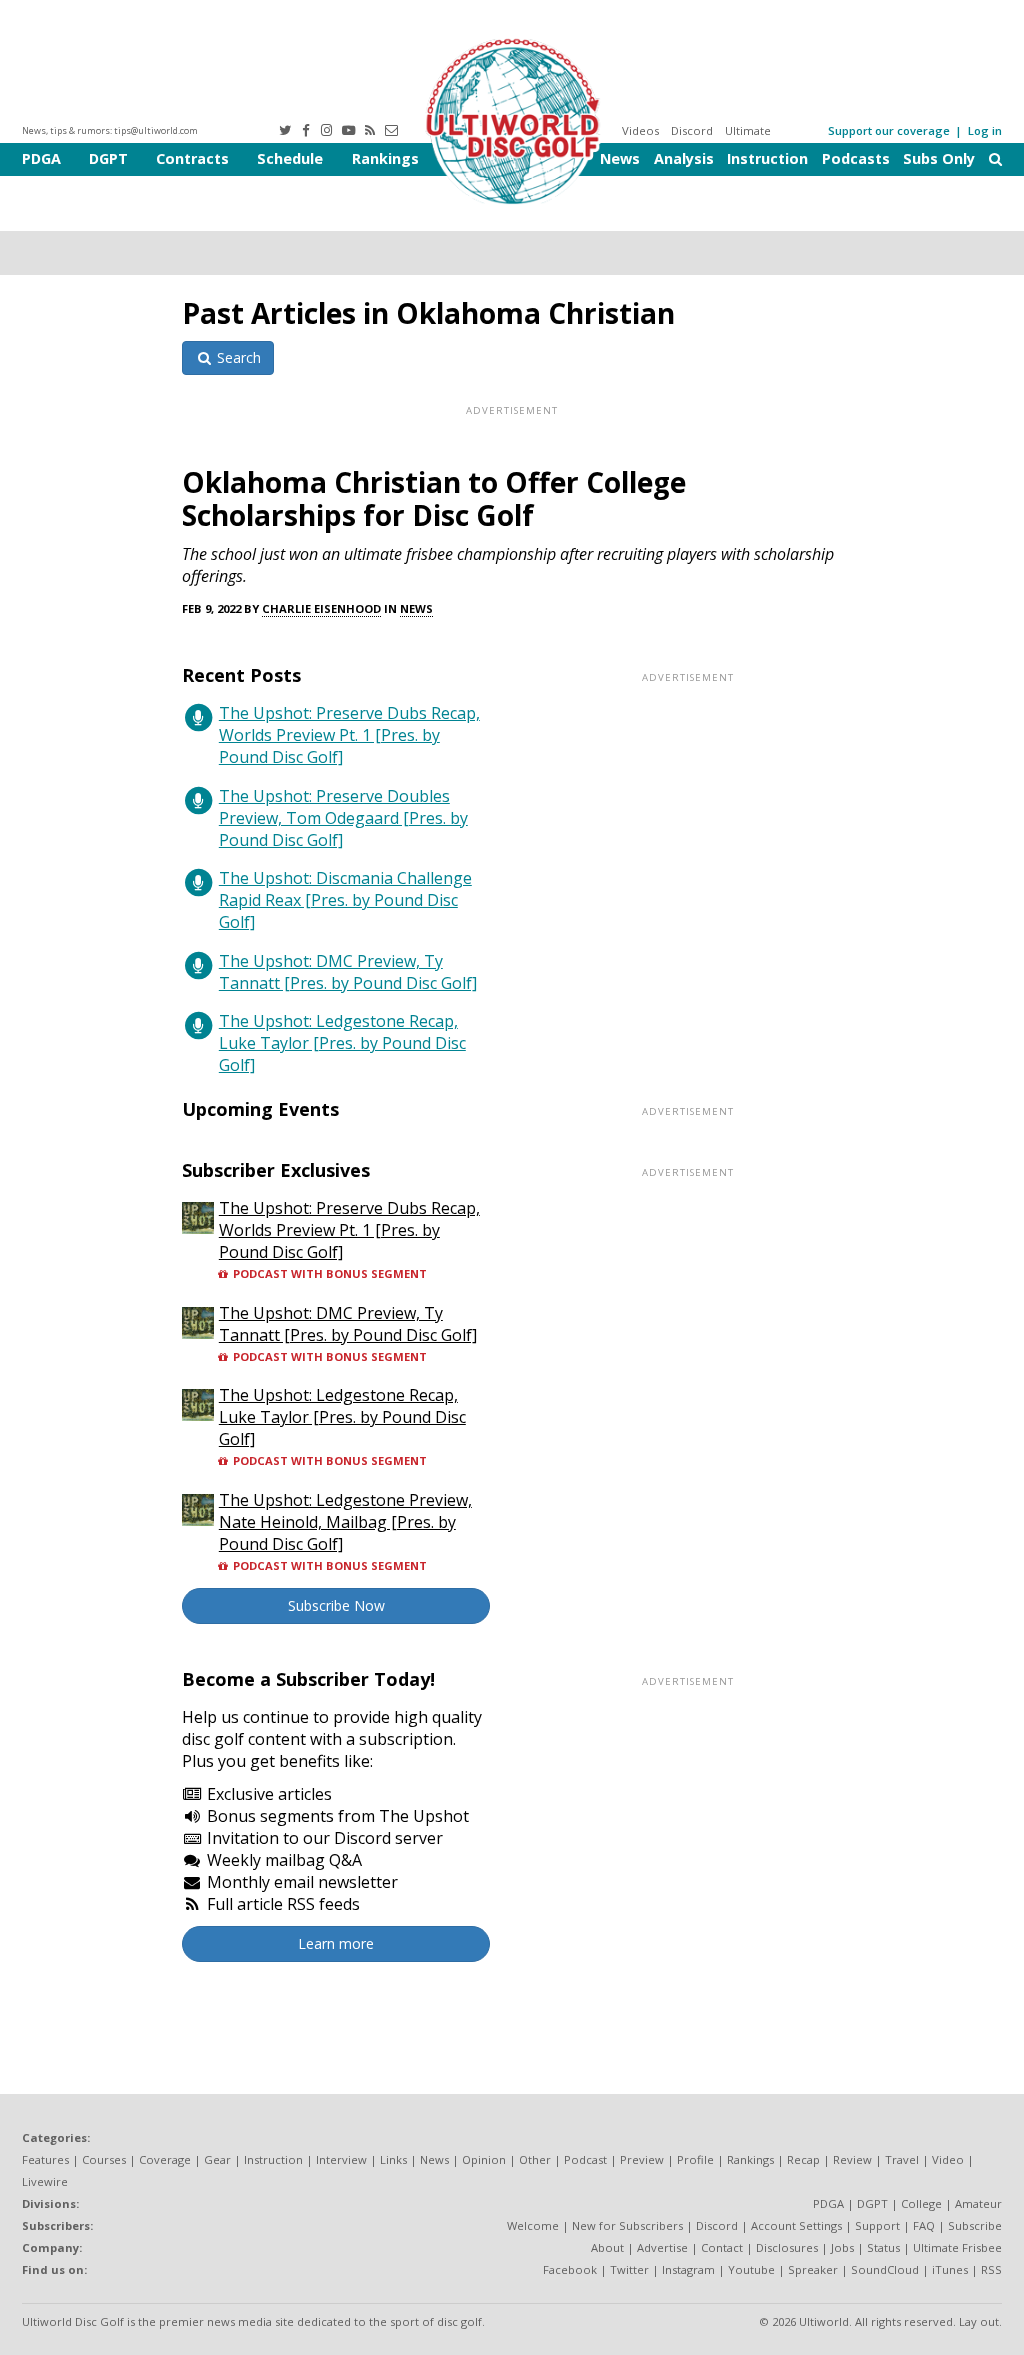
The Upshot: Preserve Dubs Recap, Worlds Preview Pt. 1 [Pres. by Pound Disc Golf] (349, 735)
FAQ (924, 2225)
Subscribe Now (336, 1605)
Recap (803, 2159)
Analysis (684, 158)
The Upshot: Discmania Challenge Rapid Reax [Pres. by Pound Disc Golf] (345, 900)
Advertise (662, 2247)
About (607, 2247)
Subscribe (975, 2225)
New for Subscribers (627, 2225)
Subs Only (939, 158)
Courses (104, 2159)
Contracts (192, 158)
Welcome (533, 2225)
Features (45, 2159)
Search (237, 357)
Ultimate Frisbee (957, 2247)
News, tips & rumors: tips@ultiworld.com (110, 130)
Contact (722, 2247)
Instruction (767, 158)
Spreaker (813, 2269)
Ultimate (748, 130)
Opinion (484, 2159)
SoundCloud (885, 2269)
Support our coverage (889, 130)
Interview (341, 2159)
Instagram (688, 2269)
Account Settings (796, 2225)
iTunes (950, 2269)
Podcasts (856, 158)
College (921, 2203)
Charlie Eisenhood (321, 608)
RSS (991, 2269)
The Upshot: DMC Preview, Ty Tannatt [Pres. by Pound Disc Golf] (348, 972)
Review (852, 2159)
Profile (695, 2159)
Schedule (290, 158)
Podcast (585, 2159)
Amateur (978, 2203)
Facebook (570, 2269)
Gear (217, 2159)
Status (883, 2247)
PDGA (41, 158)
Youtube (751, 2269)
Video (948, 2159)
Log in (985, 130)
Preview (642, 2159)
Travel (902, 2159)
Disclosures (787, 2247)
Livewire (45, 2181)
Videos (640, 130)
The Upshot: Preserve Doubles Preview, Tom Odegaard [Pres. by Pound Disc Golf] (343, 818)
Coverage (165, 2159)
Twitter (629, 2269)
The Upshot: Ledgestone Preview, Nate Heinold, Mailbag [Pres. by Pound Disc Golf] (345, 1522)
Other (535, 2159)
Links (393, 2159)
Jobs (842, 2247)
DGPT (108, 158)
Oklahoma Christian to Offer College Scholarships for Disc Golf (434, 498)
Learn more (336, 1943)
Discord (692, 130)
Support (877, 2225)
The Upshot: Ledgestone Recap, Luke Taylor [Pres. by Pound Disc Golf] (342, 1043)
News (620, 158)
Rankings (385, 158)
